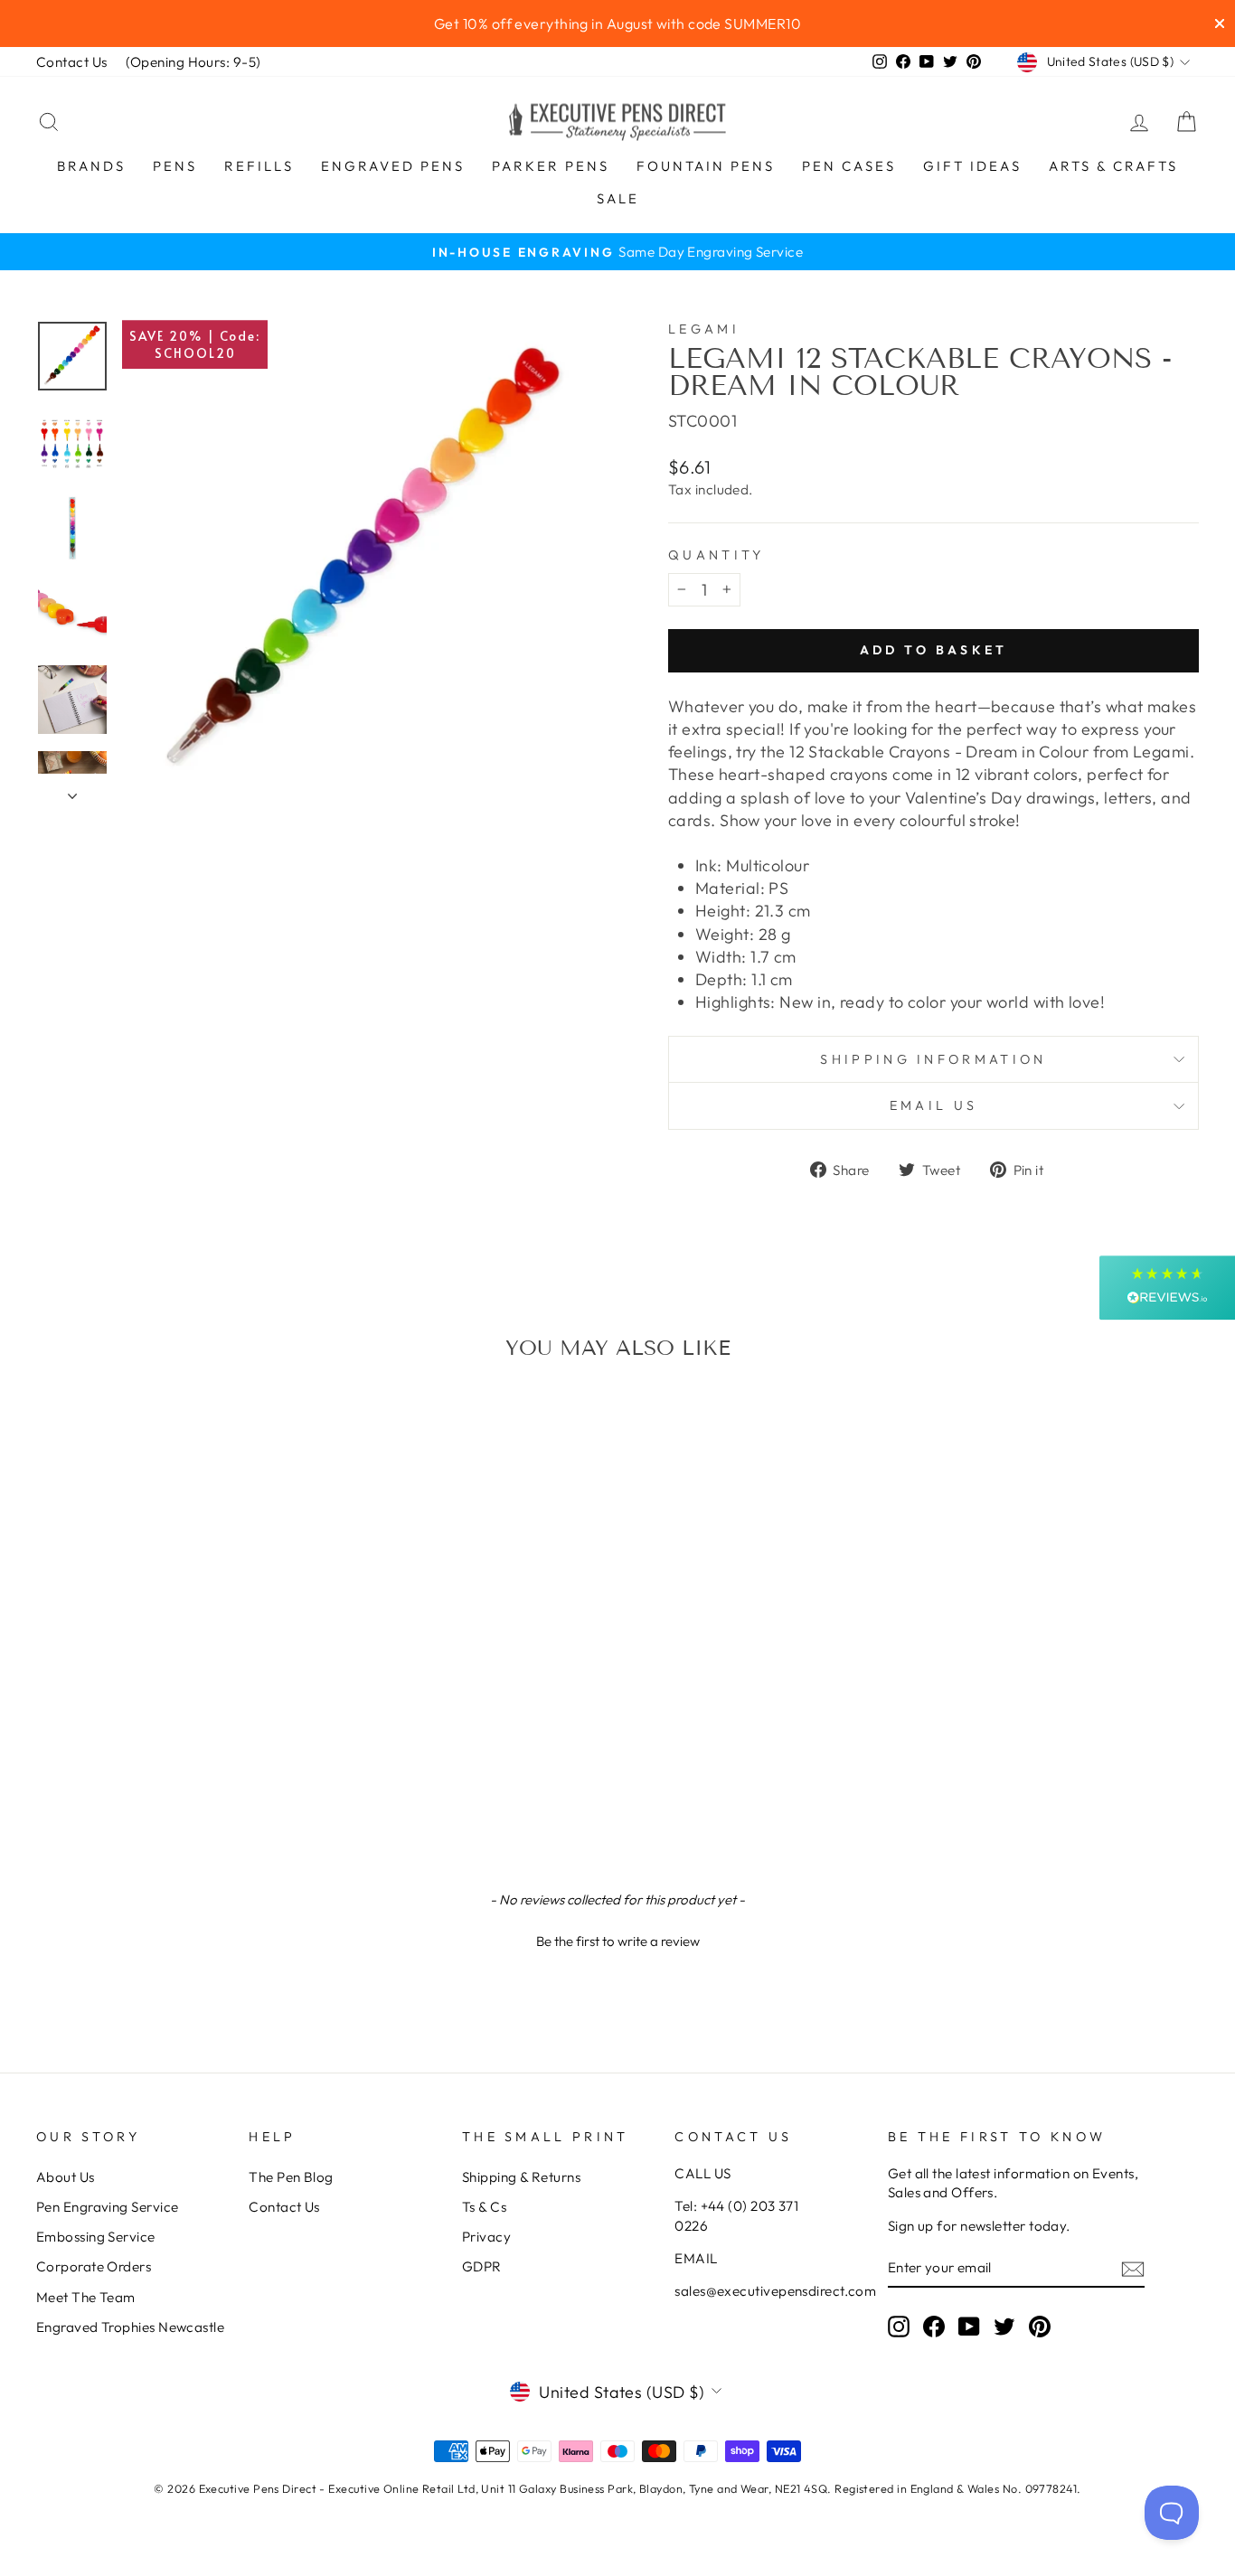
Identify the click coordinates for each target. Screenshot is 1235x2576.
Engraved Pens (393, 166)
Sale (618, 198)
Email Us (934, 1105)
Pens (175, 166)
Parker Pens (551, 166)
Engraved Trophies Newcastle (130, 2327)
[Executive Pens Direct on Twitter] (1004, 2326)
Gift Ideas (972, 166)
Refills (259, 166)
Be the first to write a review (618, 1941)
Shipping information (933, 1059)
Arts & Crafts (1113, 166)
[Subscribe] (1133, 2268)
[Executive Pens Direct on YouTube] (969, 2326)
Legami (704, 329)
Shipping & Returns (521, 2177)
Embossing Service (96, 2237)
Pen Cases (849, 166)
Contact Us (72, 62)
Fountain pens (706, 166)
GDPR (482, 2266)
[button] (617, 1939)
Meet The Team (86, 2297)
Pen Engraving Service (107, 2207)
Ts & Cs (484, 2207)
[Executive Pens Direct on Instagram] (899, 2326)
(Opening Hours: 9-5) (193, 62)
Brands (91, 166)
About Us (66, 2177)
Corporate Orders (94, 2266)
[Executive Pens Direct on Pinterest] (1040, 2326)
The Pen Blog (291, 2177)
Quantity (716, 555)
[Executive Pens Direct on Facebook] (934, 2326)
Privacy (486, 2237)
